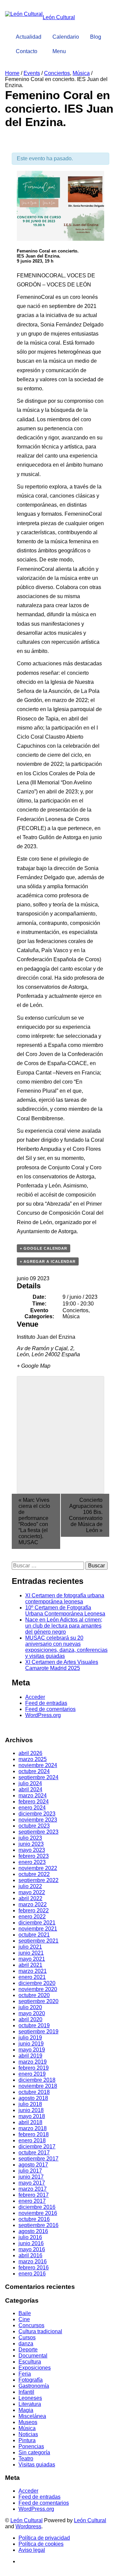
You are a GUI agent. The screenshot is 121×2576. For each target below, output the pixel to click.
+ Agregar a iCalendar (48, 1261)
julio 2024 (30, 1783)
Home (12, 73)
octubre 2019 (34, 2025)
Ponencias (31, 2446)
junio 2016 (31, 2243)
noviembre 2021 (38, 1929)
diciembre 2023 (37, 1814)
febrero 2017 (34, 2195)
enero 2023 (32, 1862)
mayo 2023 (32, 1850)
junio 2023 (31, 1844)
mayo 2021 (32, 1959)
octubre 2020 (34, 1995)
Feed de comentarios (50, 1709)
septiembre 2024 (38, 1777)
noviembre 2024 (38, 1765)
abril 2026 (30, 1753)
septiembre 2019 (38, 2032)
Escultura (30, 2362)
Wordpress (28, 2526)
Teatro (26, 2458)
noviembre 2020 (38, 1989)
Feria (25, 2374)
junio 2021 (31, 1953)
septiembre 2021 (38, 1941)
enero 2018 (32, 2140)
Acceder (35, 1697)
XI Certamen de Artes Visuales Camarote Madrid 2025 (62, 1665)
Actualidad (29, 37)
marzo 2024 (33, 1796)
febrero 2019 (34, 2068)
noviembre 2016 (38, 2213)
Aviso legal (32, 2550)
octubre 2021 (34, 1935)
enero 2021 (32, 1977)
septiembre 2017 (38, 2159)
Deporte (28, 2350)
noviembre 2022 (38, 1868)
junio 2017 (31, 2177)
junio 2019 (31, 2044)
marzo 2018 (33, 2128)
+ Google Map (34, 1366)
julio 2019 (30, 2038)
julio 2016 (30, 2237)
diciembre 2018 (37, 2080)
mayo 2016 (32, 2249)
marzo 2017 (33, 2189)
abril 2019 (30, 2056)
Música (81, 73)
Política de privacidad (44, 2538)
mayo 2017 (32, 2183)
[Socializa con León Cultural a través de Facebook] (108, 25)
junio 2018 (31, 2110)
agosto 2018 (33, 2098)
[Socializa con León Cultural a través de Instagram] (102, 25)
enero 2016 (32, 2274)
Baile (25, 2313)
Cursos (27, 2337)
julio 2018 (30, 2104)
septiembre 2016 (38, 2225)
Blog (96, 37)
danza (26, 2344)
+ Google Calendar (44, 1248)
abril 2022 (30, 1898)
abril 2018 (30, 2122)
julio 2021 (30, 1947)
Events (32, 73)
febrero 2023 (34, 1856)
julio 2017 (30, 2171)
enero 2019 (32, 2074)
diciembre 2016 (37, 2207)
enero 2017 (32, 2201)
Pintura (27, 2440)
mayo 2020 (32, 2013)
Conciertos (57, 73)
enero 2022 (32, 1917)
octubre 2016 (34, 2219)
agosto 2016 (33, 2231)
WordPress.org (43, 1715)
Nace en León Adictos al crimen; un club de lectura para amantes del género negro (64, 1626)
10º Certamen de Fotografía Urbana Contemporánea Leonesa (65, 1611)
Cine (24, 2319)
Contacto (27, 51)
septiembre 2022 (38, 1880)
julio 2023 (30, 1838)
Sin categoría (34, 2452)
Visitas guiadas (37, 2465)
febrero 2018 (34, 2134)
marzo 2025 (33, 1759)
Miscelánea (32, 2416)
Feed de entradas (46, 1703)
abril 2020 (30, 2019)
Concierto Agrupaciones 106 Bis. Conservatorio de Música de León (86, 1515)
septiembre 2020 (38, 2001)
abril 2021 (30, 1965)
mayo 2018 (32, 2116)
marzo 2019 (33, 2062)
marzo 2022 (33, 1904)
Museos (28, 2422)
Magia (26, 2410)
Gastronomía (34, 2386)
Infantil (26, 2392)
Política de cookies (41, 2544)
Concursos (31, 2325)
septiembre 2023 (38, 1832)
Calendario (66, 37)
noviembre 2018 (38, 2086)
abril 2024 (30, 1789)
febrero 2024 (34, 1802)
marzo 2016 (33, 2261)
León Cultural (27, 2520)
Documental (33, 2356)
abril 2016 (30, 2255)
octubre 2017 (34, 2153)
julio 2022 (30, 1886)
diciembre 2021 (37, 1923)
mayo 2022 (32, 1892)
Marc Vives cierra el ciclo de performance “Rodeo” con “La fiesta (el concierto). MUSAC (34, 1521)
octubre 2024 (34, 1771)
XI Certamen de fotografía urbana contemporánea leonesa (65, 1598)
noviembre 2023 (38, 1820)
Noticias (28, 2434)
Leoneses (30, 2398)
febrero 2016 (34, 2268)
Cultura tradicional (40, 2331)
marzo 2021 (33, 1971)
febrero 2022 (34, 1910)
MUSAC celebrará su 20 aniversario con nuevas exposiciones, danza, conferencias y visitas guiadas (66, 1647)
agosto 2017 (33, 2165)
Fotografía (31, 2380)
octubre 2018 (34, 2092)
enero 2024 (32, 1808)
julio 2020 (30, 2007)
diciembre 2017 (37, 2146)
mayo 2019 (32, 2050)
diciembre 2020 (37, 1983)
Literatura (30, 2404)
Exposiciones (35, 2368)
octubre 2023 (34, 1826)
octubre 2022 (34, 1874)
